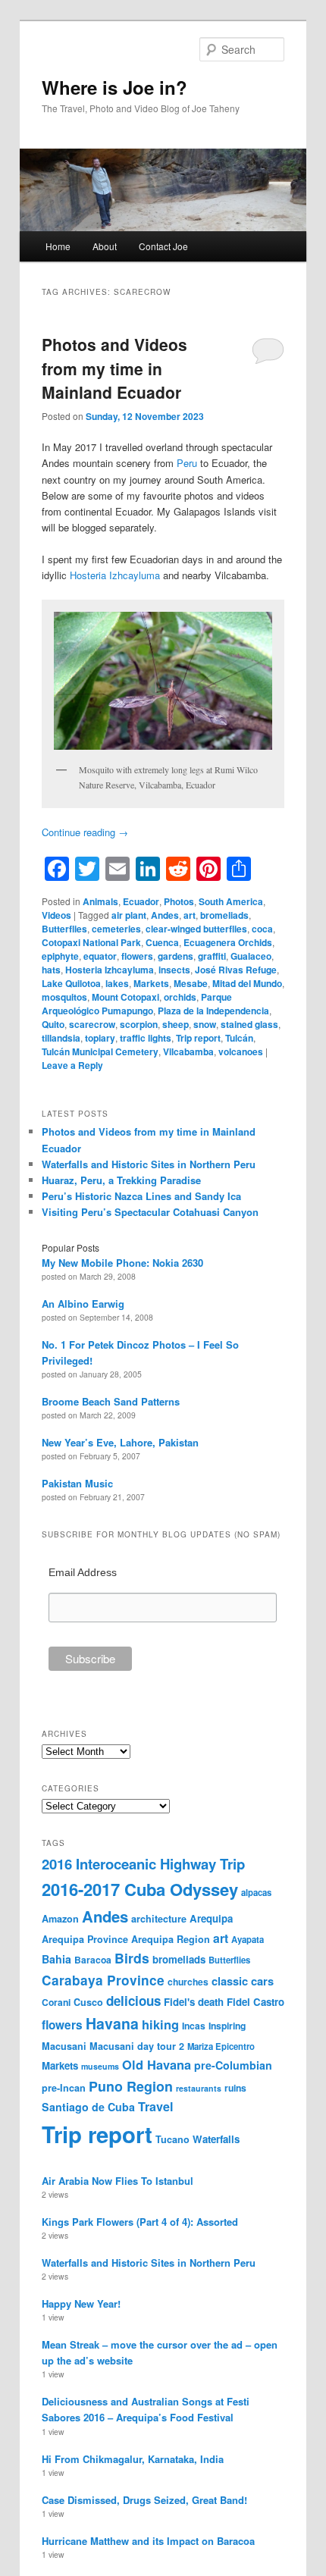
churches (188, 1982)
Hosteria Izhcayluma (115, 575)
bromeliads (224, 915)
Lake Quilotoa (71, 983)
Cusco (88, 2002)
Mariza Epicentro (221, 2046)
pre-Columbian (233, 2065)
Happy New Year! (81, 2303)
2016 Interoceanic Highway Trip (143, 1864)
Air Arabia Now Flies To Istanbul (118, 2181)
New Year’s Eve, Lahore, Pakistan (120, 1442)
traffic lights (146, 1038)
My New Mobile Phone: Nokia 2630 (122, 1263)
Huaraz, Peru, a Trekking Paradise (121, 1180)
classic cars (243, 1981)
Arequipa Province (85, 1939)
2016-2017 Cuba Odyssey (140, 1889)
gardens (176, 956)
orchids (180, 997)
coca (262, 929)
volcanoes (241, 1051)
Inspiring (227, 2026)
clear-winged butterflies (196, 929)
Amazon (60, 1919)
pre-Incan (64, 2088)
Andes (165, 915)
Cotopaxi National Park (91, 942)
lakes (117, 983)
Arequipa (211, 1918)
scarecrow (92, 1024)
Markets (151, 983)
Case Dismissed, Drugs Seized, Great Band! (144, 2500)
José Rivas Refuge (236, 970)
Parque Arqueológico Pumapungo (137, 1004)
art (190, 915)
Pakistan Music (77, 1483)
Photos (179, 901)
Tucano (172, 2139)
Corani (56, 2002)
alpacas (256, 1892)
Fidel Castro (255, 2002)
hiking (160, 2024)
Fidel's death (194, 2002)
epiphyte (60, 956)
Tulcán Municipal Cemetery (100, 1051)
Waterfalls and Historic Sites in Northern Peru (149, 1164)
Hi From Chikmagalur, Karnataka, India (133, 2459)
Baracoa (93, 1960)
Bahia (56, 1959)
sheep (176, 1024)
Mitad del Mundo (247, 983)
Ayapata (248, 1939)
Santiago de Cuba (88, 2107)
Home (58, 246)
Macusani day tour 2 (137, 2046)
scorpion (139, 1024)
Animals (100, 901)
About (105, 246)
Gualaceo (251, 956)
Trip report (198, 1038)
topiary (100, 1038)
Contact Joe (163, 246)
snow (205, 1024)
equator (100, 956)
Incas (194, 2026)
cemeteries (116, 929)
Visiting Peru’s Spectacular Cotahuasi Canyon (150, 1212)
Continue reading (85, 832)
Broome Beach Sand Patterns (111, 1401)
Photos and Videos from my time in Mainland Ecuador (114, 368)
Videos (56, 915)
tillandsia (61, 1038)
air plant (129, 915)
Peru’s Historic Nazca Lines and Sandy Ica (141, 1196)
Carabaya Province (103, 1980)
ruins (235, 2088)
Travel (155, 2106)
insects (174, 970)
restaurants (199, 2088)
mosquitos (64, 997)
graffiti (212, 956)
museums (100, 2066)
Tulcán (239, 1038)
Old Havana (157, 2064)
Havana (112, 2023)
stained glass (249, 1024)
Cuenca (162, 942)
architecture (159, 1919)
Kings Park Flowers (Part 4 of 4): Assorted (140, 2222)
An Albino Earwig (83, 1304)
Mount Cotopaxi (125, 997)
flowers (137, 956)
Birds (132, 1958)
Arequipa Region (171, 1939)
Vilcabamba (188, 1051)
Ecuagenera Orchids (228, 942)
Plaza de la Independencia (213, 1011)
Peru (187, 463)
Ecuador (141, 901)
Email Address (83, 1572)
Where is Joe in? (114, 87)
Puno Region (131, 2086)
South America (231, 901)
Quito (53, 1024)
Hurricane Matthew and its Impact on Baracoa (148, 2541)
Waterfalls (216, 2139)
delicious (133, 2001)
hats (51, 970)
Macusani (64, 2046)
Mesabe (191, 983)
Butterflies (64, 929)
